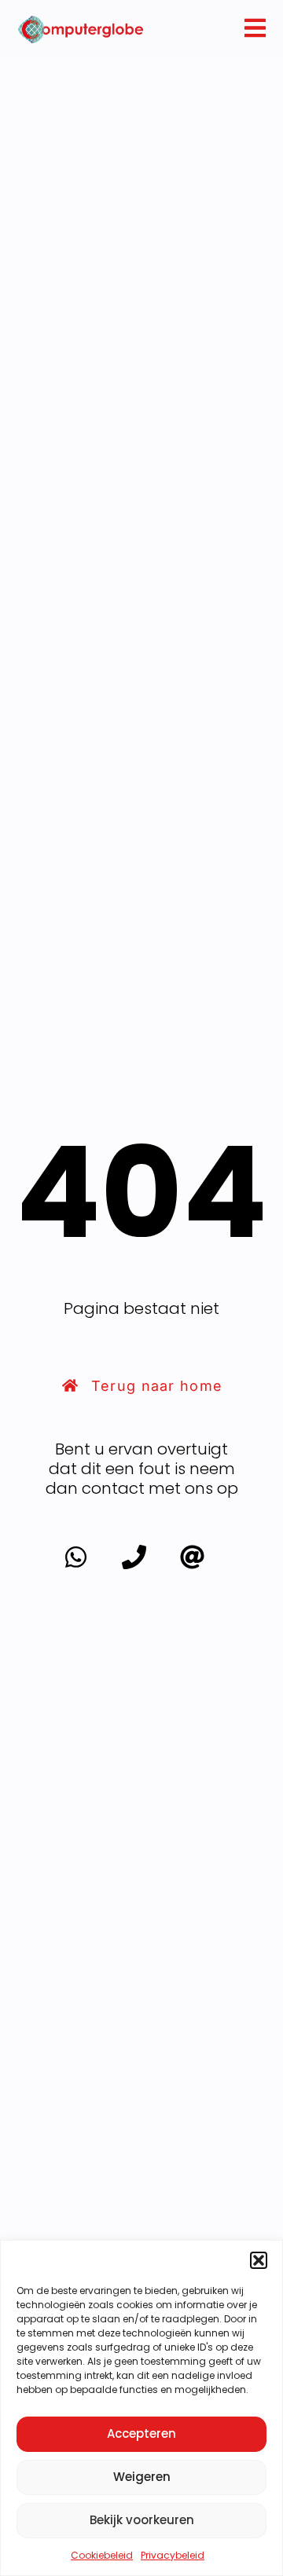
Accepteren (141, 2433)
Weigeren (142, 2477)
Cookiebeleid (102, 2555)
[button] (259, 2260)
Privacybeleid (173, 2555)
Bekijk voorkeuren (142, 2520)
